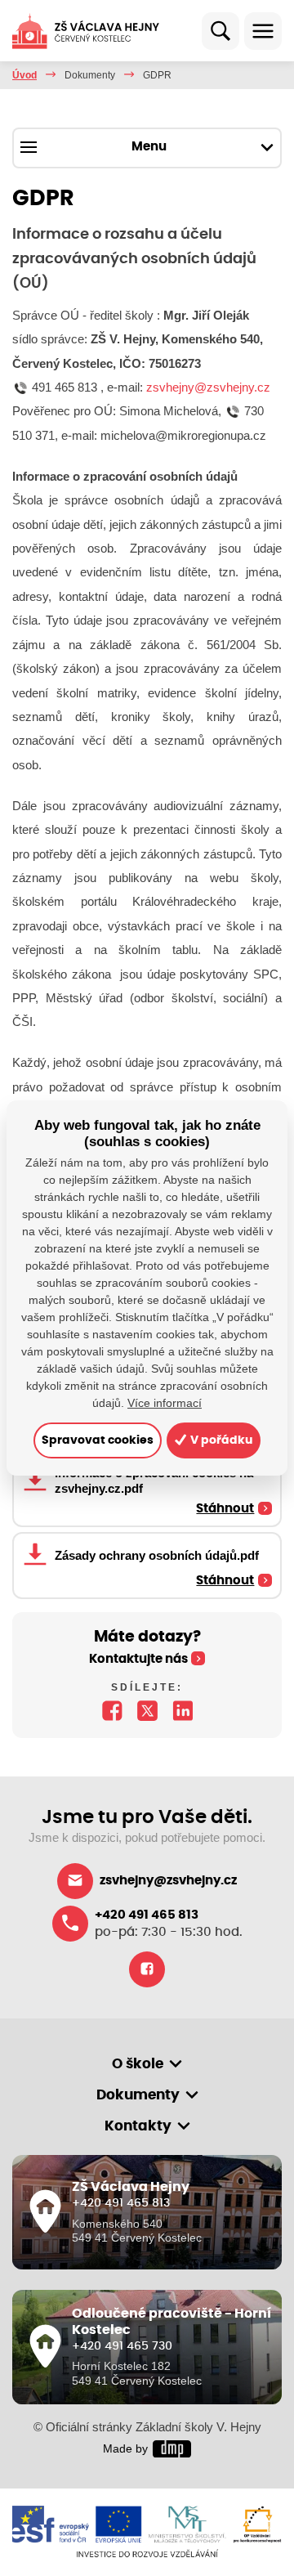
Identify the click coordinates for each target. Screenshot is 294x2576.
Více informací (165, 1403)
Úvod (24, 75)
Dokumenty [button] (138, 2095)
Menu (149, 147)
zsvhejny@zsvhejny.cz (208, 387)
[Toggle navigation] (263, 31)
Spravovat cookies (98, 1440)
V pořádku (220, 1440)
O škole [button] (138, 2064)
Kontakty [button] (138, 2126)
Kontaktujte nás (138, 1659)
